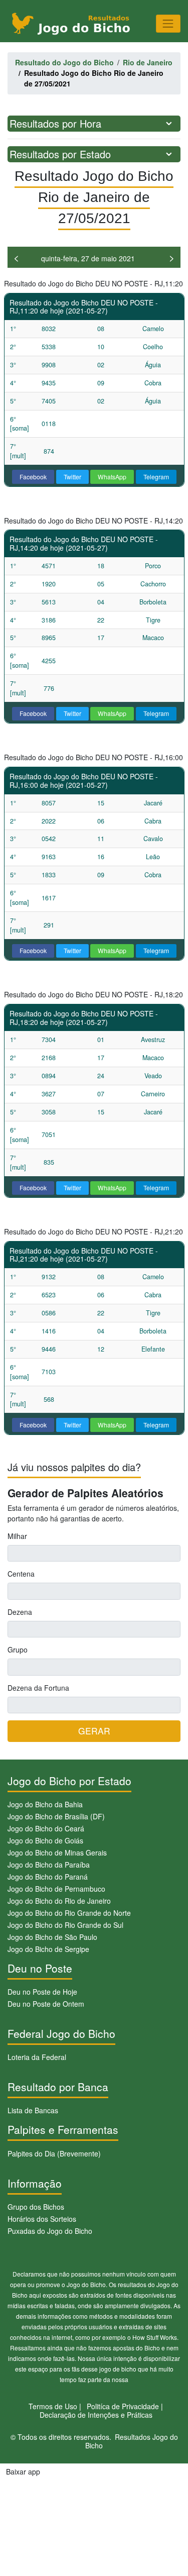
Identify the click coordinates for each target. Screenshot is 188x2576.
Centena (21, 1574)
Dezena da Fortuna (38, 1688)
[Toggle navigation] (168, 23)
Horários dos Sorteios (42, 2219)
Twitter (72, 477)
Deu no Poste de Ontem (46, 2004)
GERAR (94, 1731)
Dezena (20, 1612)
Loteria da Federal (37, 2057)
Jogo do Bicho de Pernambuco (56, 1889)
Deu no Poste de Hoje (42, 1992)
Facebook (33, 477)
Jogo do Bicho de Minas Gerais (57, 1852)
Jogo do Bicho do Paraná (48, 1877)
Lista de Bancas (33, 2110)
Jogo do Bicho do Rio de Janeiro (59, 1901)
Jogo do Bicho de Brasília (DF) (56, 1816)
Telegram (156, 477)
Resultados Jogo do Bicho (132, 2441)
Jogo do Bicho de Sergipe (48, 1949)
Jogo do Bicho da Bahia (45, 1804)
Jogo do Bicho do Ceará (46, 1828)
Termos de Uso (53, 2406)
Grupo (18, 1650)
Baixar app (23, 2471)
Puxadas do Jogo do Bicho (50, 2231)
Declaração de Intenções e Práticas (96, 2415)
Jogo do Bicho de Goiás (45, 1840)
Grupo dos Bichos (36, 2207)
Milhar (17, 1536)
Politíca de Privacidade (123, 2406)
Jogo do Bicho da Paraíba (49, 1865)
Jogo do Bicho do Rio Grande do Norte (69, 1913)
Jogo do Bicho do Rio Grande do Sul (65, 1925)
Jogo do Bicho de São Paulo (52, 1937)
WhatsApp (112, 477)
